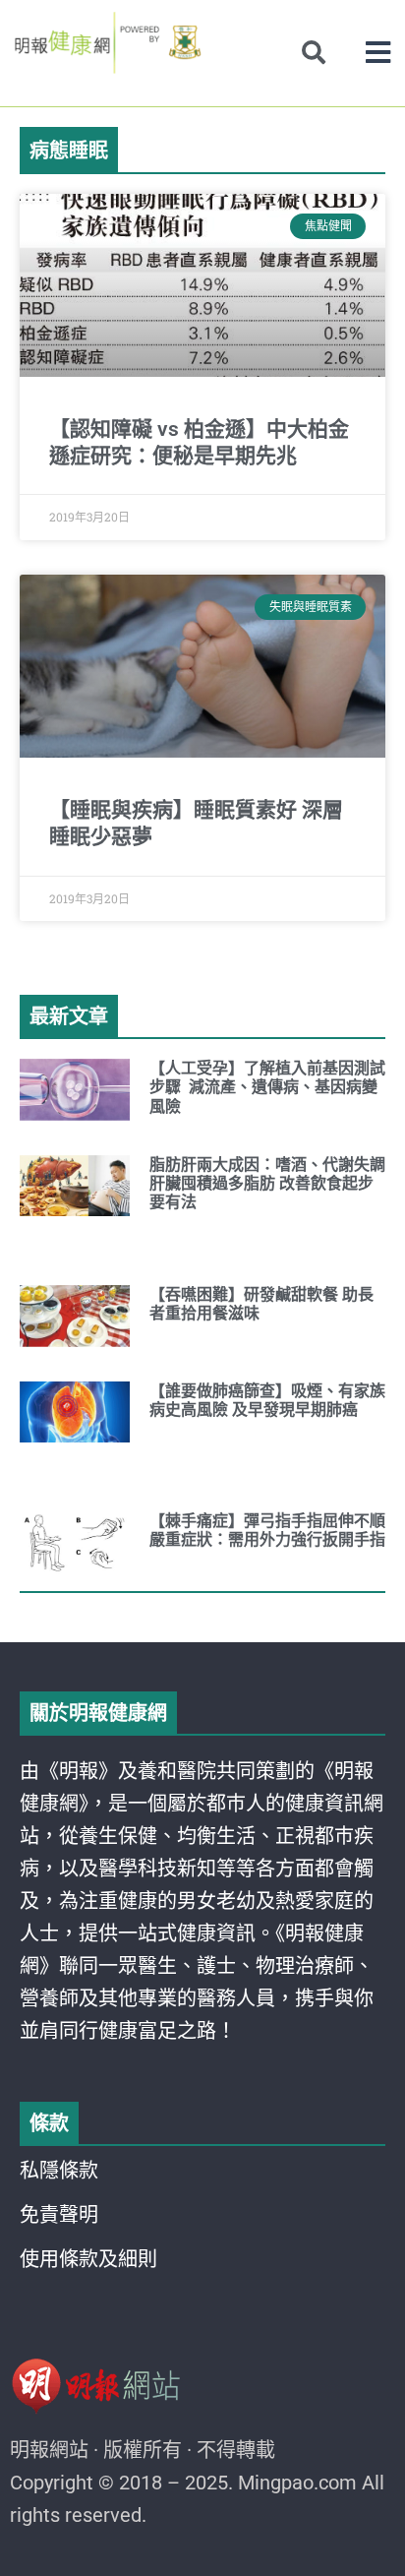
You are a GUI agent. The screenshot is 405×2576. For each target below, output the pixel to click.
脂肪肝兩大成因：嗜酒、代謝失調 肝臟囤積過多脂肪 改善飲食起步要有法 (267, 1183)
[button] (378, 53)
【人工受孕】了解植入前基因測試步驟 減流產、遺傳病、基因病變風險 (267, 1087)
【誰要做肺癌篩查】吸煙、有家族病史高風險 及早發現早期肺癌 (267, 1400)
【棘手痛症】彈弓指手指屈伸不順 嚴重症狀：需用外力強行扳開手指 (267, 1530)
